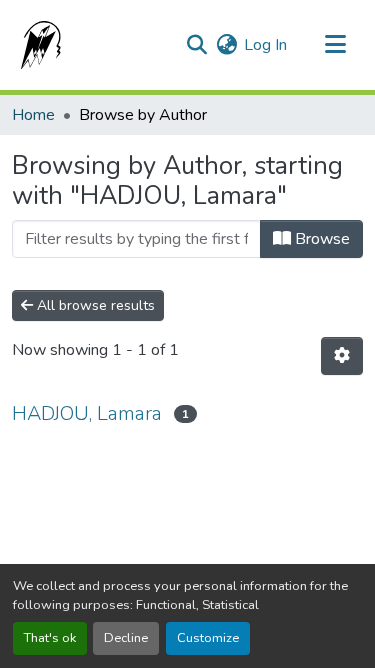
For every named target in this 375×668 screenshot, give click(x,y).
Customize (208, 638)
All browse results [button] (94, 305)
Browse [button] (320, 239)
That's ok (50, 638)
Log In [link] (265, 45)
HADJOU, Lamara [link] (87, 413)
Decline (126, 638)
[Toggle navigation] (335, 45)
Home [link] (33, 115)
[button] (37, 45)
